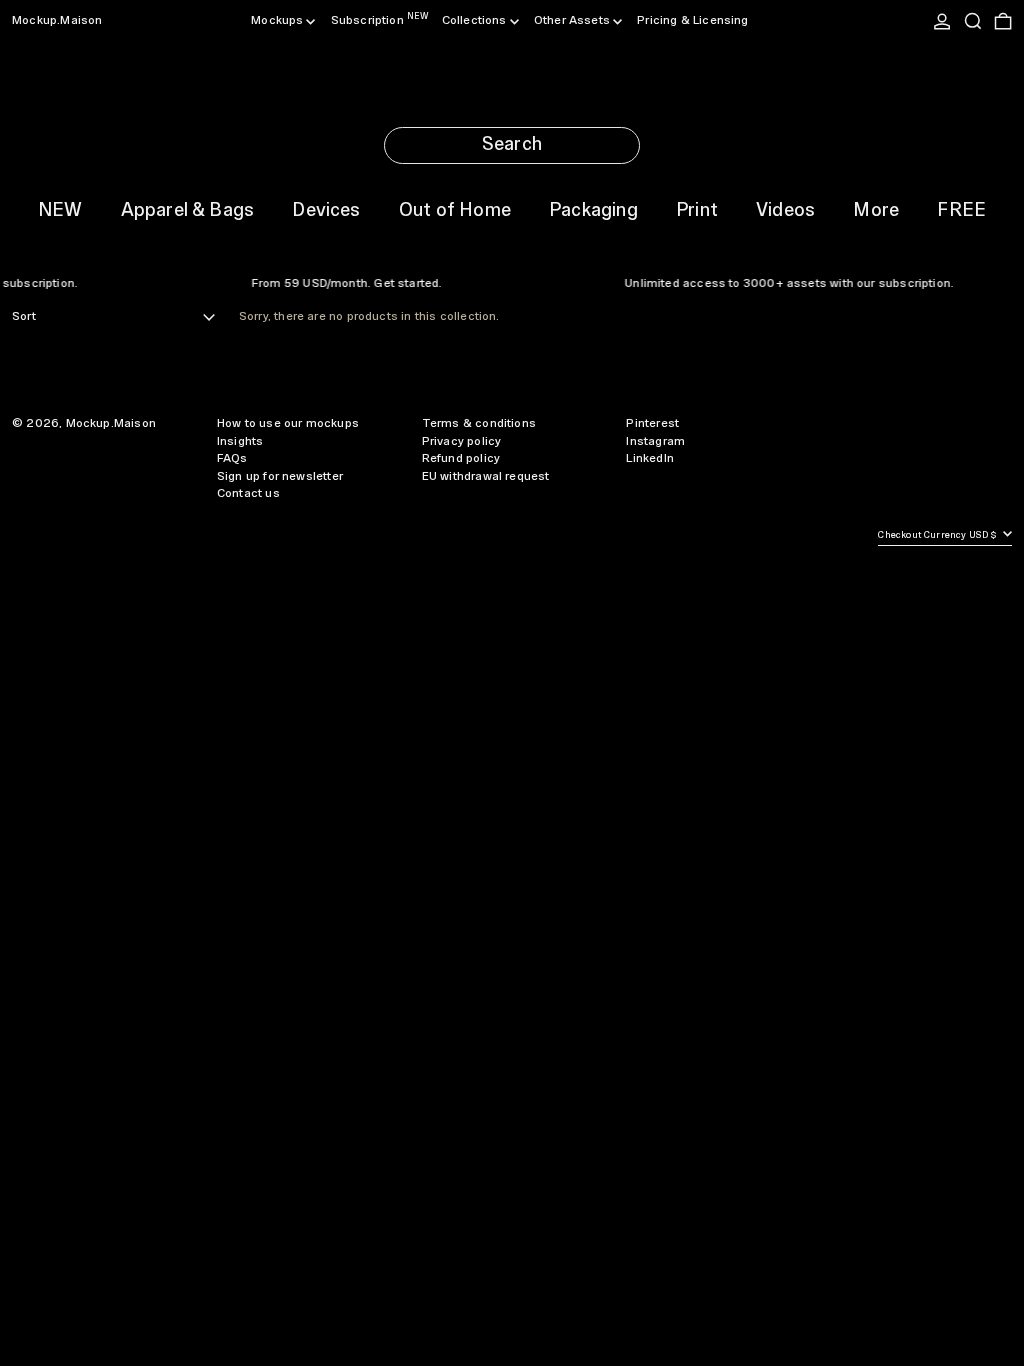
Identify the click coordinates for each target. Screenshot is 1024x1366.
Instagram (655, 441)
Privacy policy (462, 441)
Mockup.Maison (57, 20)
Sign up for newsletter (280, 476)
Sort (24, 316)
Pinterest (652, 423)
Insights (240, 441)
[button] (973, 21)
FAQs (232, 458)
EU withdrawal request (486, 476)
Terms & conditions (479, 423)
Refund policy (461, 458)
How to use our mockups (288, 423)
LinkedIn (649, 458)
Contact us (248, 493)
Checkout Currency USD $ (938, 535)
